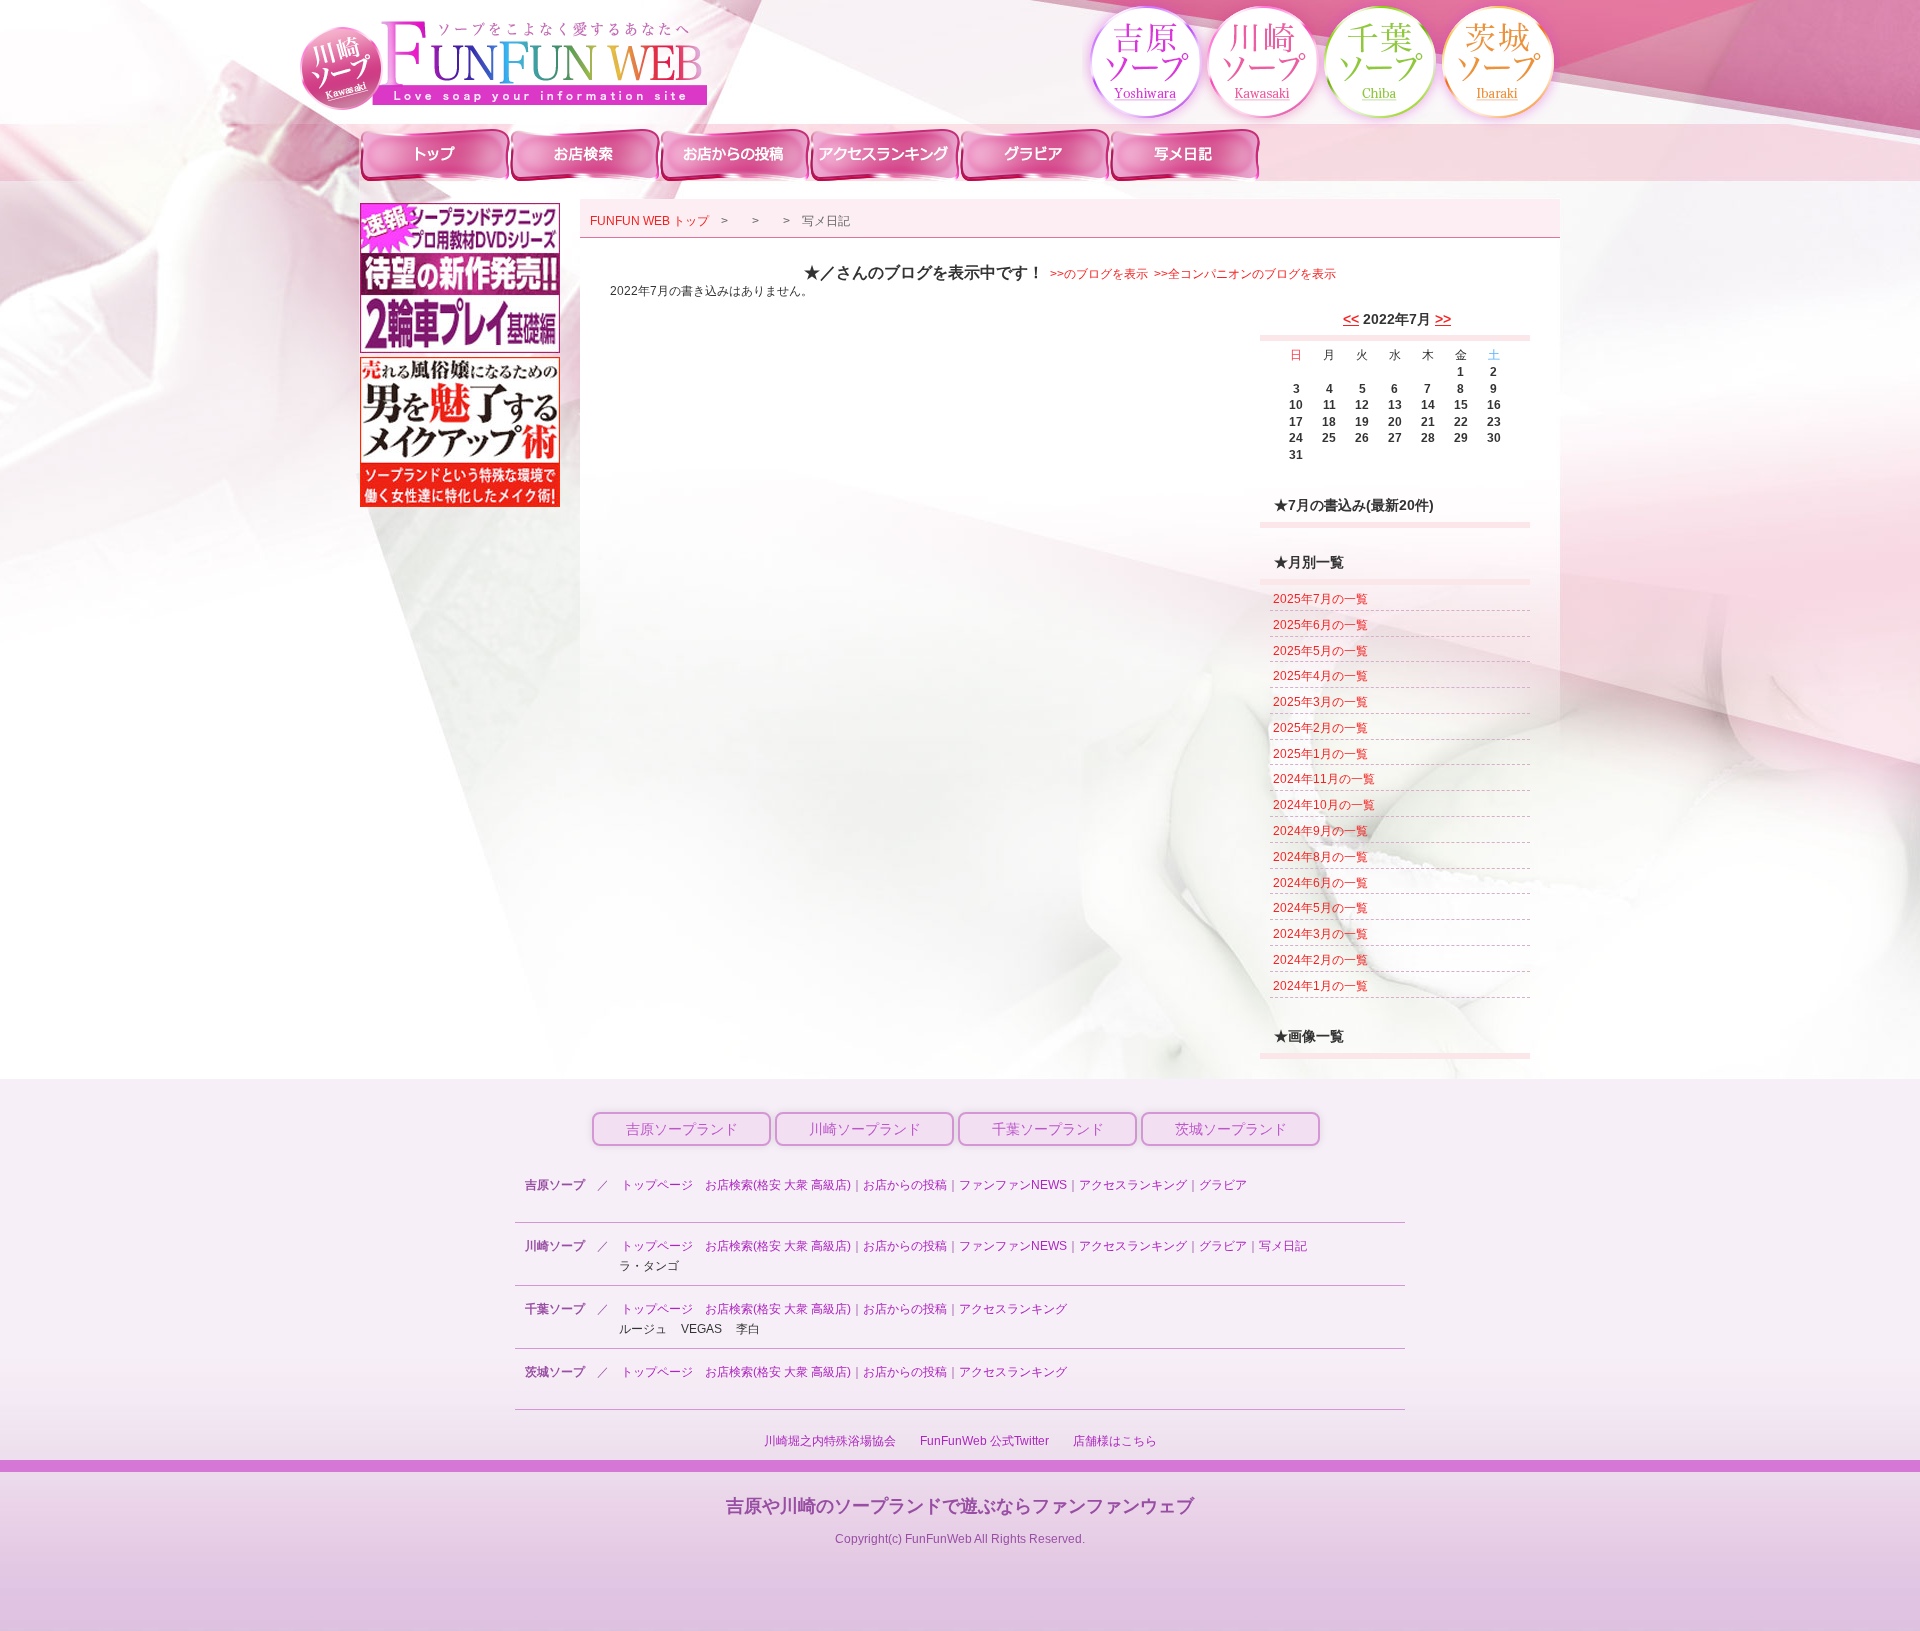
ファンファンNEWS (1013, 1185)
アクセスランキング (1133, 1185)
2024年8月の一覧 (1320, 857)
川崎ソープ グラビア (1035, 154)
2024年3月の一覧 (1320, 934)
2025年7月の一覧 (1320, 599)
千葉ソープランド (1048, 1129)
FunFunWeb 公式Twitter (984, 1441)
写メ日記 (1283, 1246)
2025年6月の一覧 (1320, 625)
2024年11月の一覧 (1324, 779)
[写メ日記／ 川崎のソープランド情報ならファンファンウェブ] (540, 63)
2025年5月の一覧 (1320, 651)
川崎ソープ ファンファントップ (435, 154)
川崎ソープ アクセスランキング (885, 154)
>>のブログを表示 (1099, 274)
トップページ (657, 1185)
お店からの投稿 (905, 1185)
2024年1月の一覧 (1320, 986)
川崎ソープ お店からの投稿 (735, 154)
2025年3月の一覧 (1320, 702)
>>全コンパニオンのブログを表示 (1245, 274)
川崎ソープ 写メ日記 (1185, 154)
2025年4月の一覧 (1320, 676)
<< (1351, 319)
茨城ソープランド (1231, 1129)
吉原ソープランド (682, 1129)
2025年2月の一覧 (1320, 728)
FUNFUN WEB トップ (649, 221)
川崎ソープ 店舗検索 (585, 154)
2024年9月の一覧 (1320, 831)
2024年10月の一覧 (1324, 805)
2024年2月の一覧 (1320, 960)
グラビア (1223, 1185)
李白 (748, 1329)
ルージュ (643, 1329)
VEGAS (701, 1329)
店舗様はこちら (1115, 1441)
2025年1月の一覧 (1320, 754)
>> (1443, 319)
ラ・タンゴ (649, 1266)
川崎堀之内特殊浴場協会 (830, 1441)
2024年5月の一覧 (1320, 908)
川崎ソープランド (865, 1129)
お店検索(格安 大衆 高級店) (778, 1185)
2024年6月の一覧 (1320, 883)
